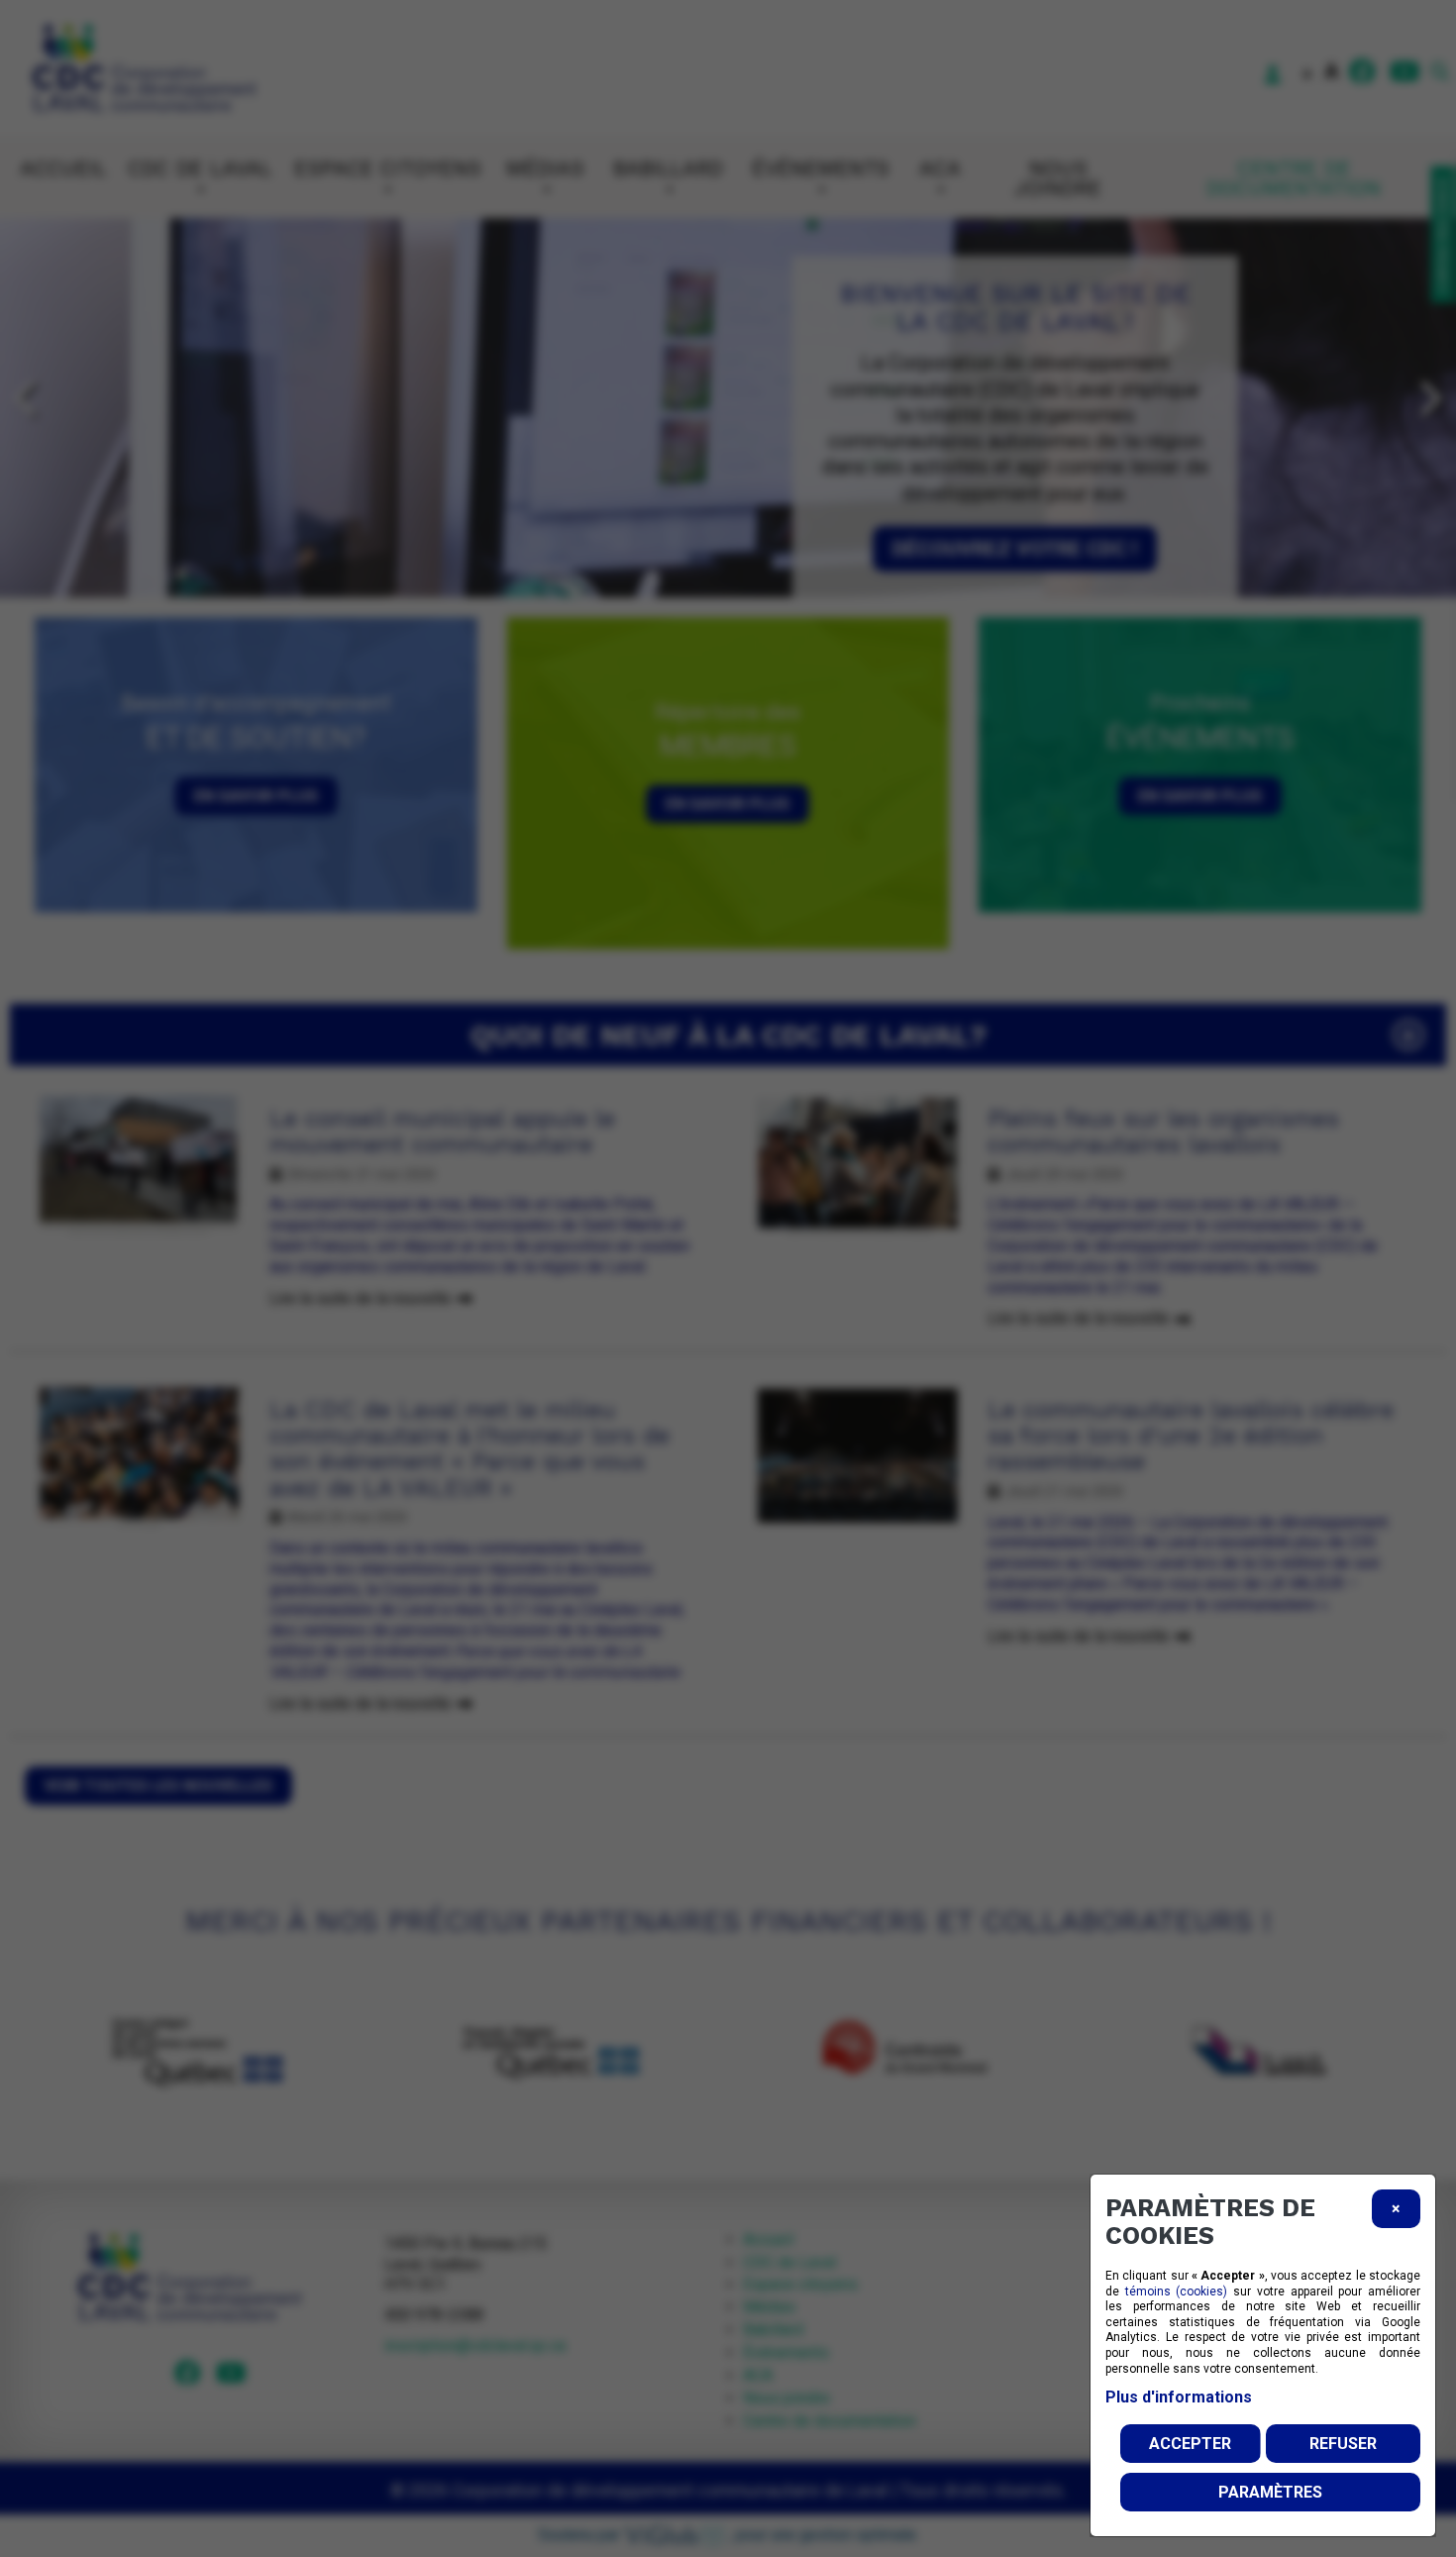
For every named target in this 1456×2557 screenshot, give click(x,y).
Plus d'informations (1179, 2397)
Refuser (1343, 2444)
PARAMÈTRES (1270, 2492)
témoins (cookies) (1177, 2291)
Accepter (1190, 2444)
